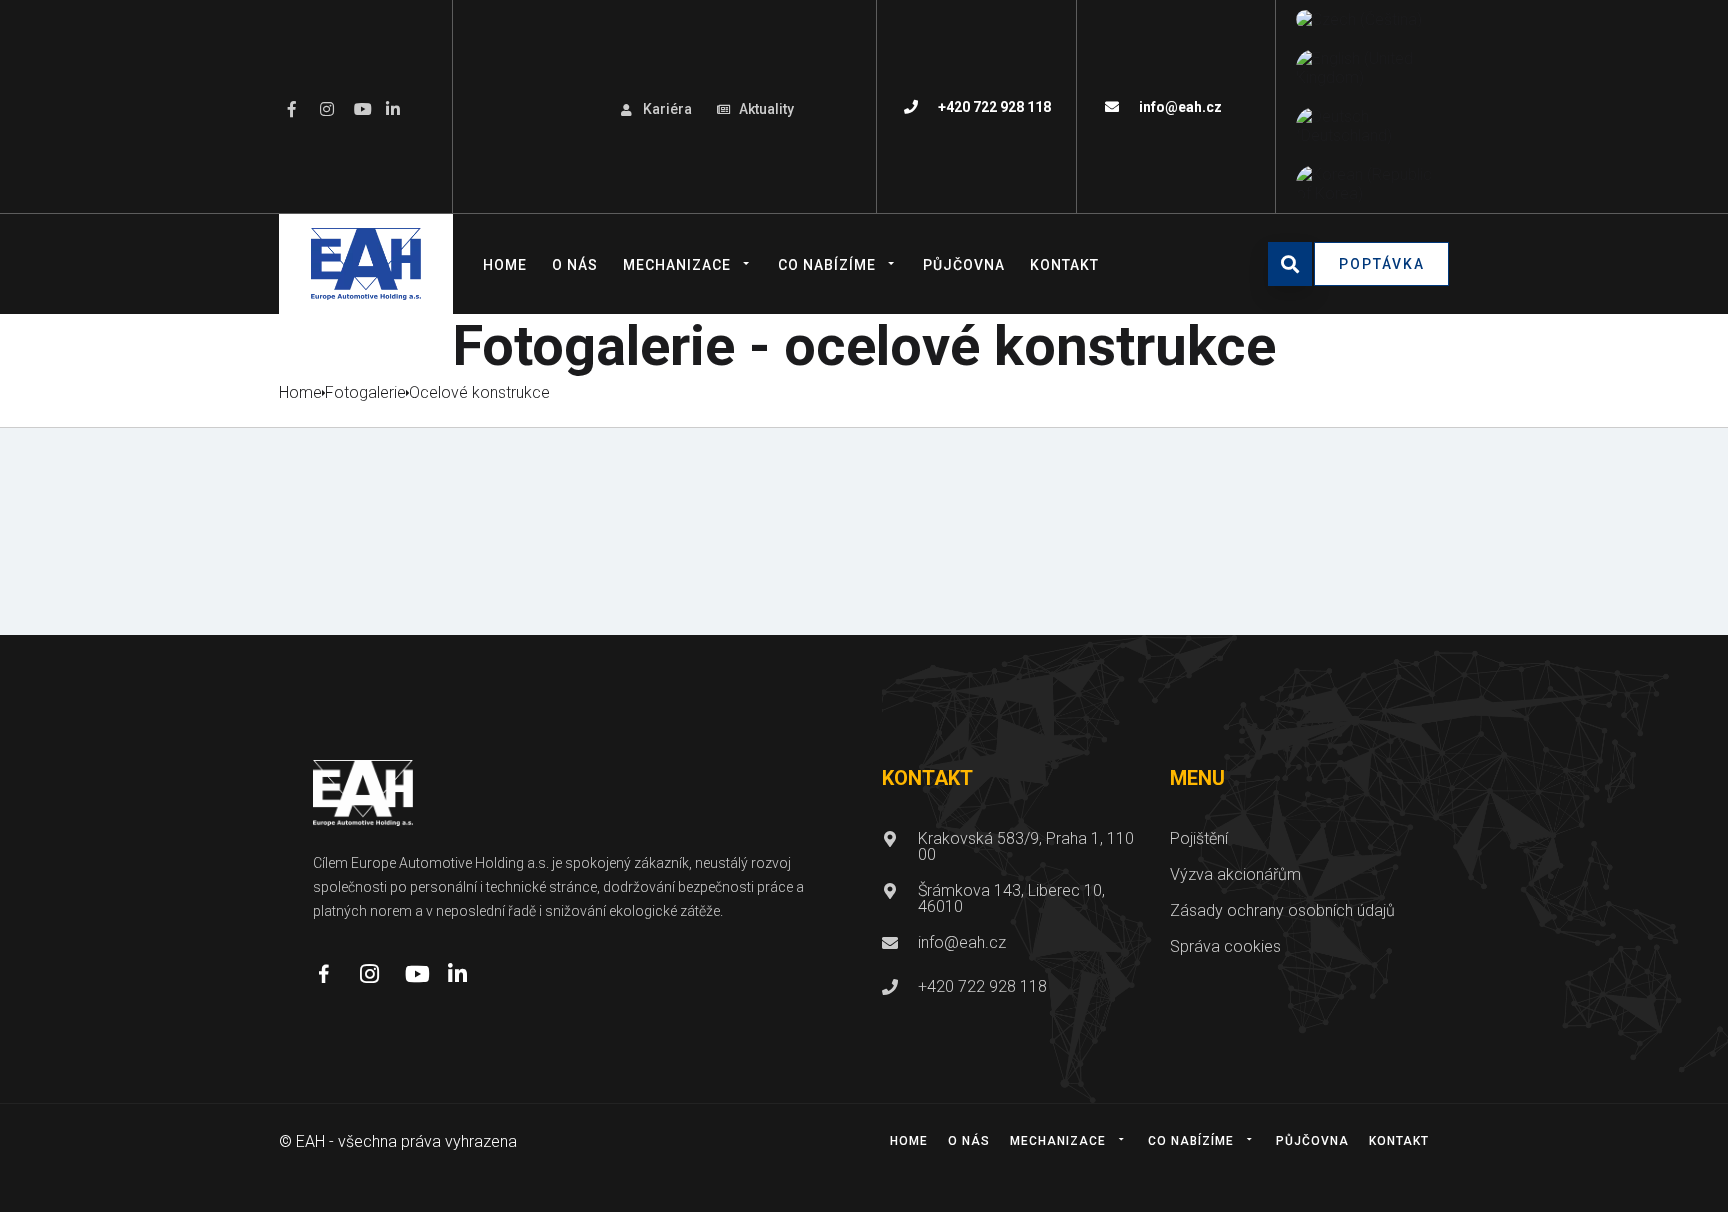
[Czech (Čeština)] (1359, 19)
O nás (575, 265)
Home (505, 265)
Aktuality (766, 109)
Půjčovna (964, 265)
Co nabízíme (827, 265)
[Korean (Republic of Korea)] (1367, 184)
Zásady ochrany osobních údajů (1282, 910)
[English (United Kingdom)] (1367, 68)
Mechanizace (677, 265)
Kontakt (1064, 265)
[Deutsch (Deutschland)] (1367, 126)
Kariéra (667, 109)
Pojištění (1199, 838)
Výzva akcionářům (1235, 874)
